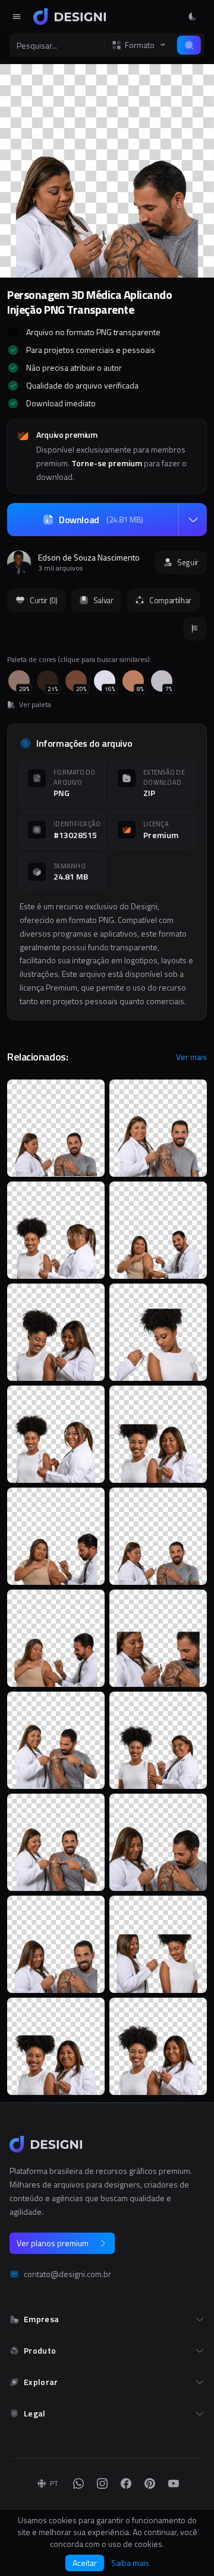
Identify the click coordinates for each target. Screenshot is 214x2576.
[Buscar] (189, 45)
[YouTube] (174, 2483)
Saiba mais (130, 2563)
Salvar (103, 600)
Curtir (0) (44, 600)
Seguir (188, 562)
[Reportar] (195, 629)
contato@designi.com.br (67, 2274)
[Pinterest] (150, 2483)
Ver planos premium (53, 2243)
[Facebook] (126, 2483)
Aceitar (85, 2563)
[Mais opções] (193, 520)
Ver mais (191, 1057)
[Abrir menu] (17, 17)
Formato (140, 45)
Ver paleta (35, 705)
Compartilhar (170, 600)
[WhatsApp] (78, 2483)
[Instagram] (102, 2483)
